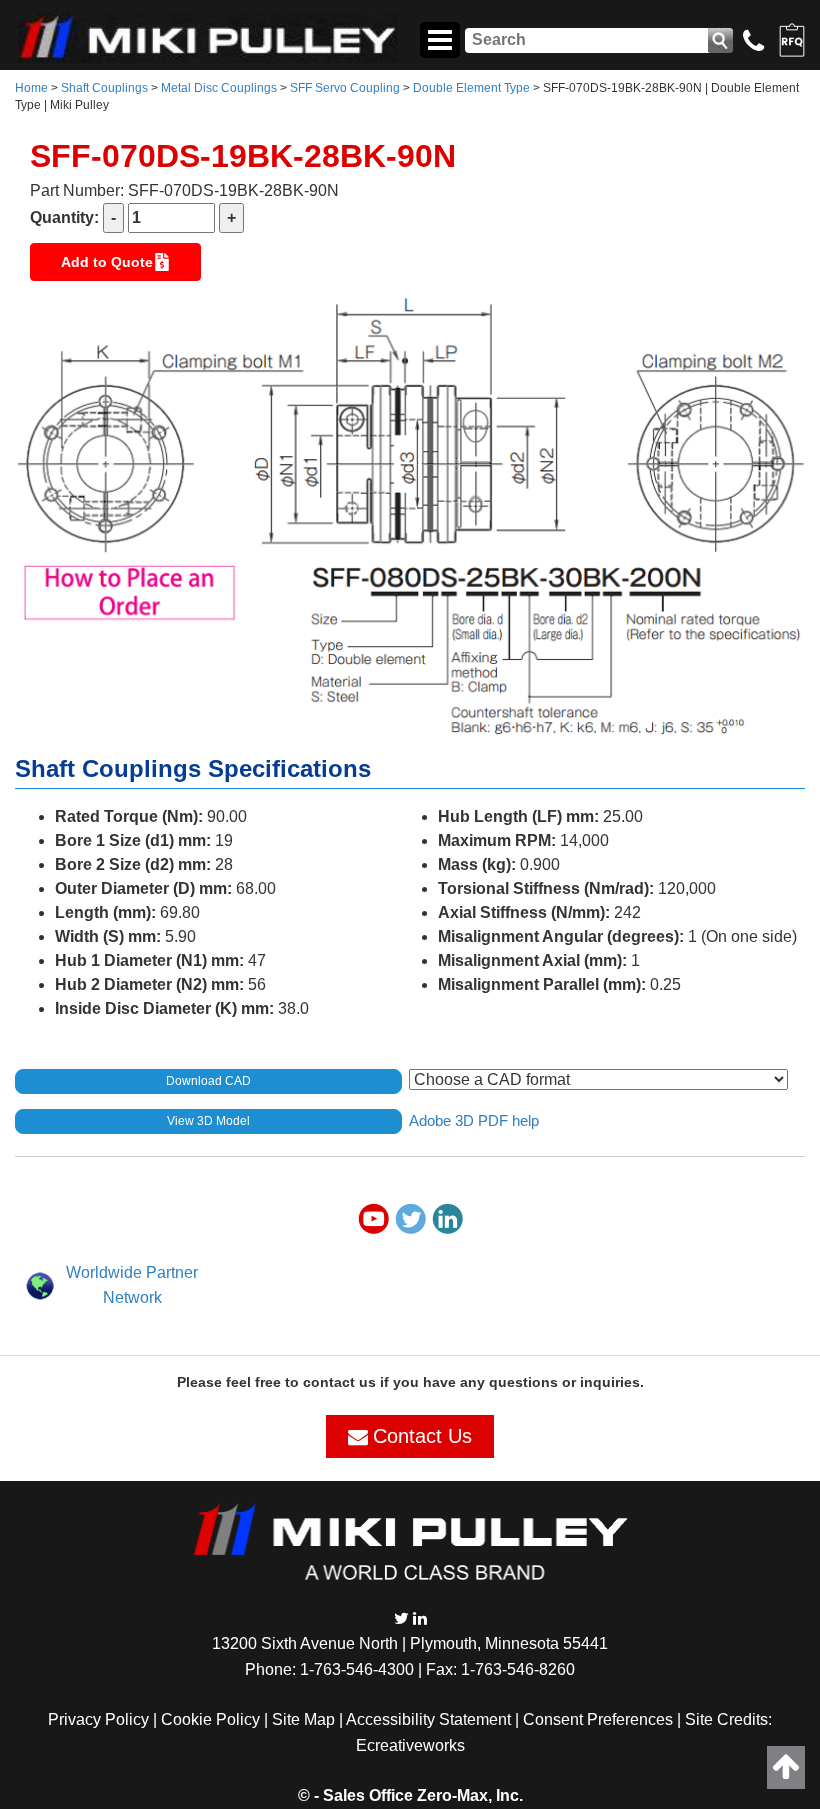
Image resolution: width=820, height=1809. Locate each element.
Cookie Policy (210, 1719)
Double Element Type (471, 88)
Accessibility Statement (428, 1719)
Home (31, 88)
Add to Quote (107, 262)
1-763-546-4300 (357, 1669)
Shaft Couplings (104, 88)
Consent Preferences (598, 1719)
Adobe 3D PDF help (474, 1119)
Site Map (303, 1719)
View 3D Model (208, 1121)
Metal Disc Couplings (219, 88)
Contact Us (422, 1436)
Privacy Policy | (104, 1719)
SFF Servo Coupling (345, 88)
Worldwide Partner (132, 1272)
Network (132, 1297)
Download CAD (208, 1081)
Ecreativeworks (410, 1745)
